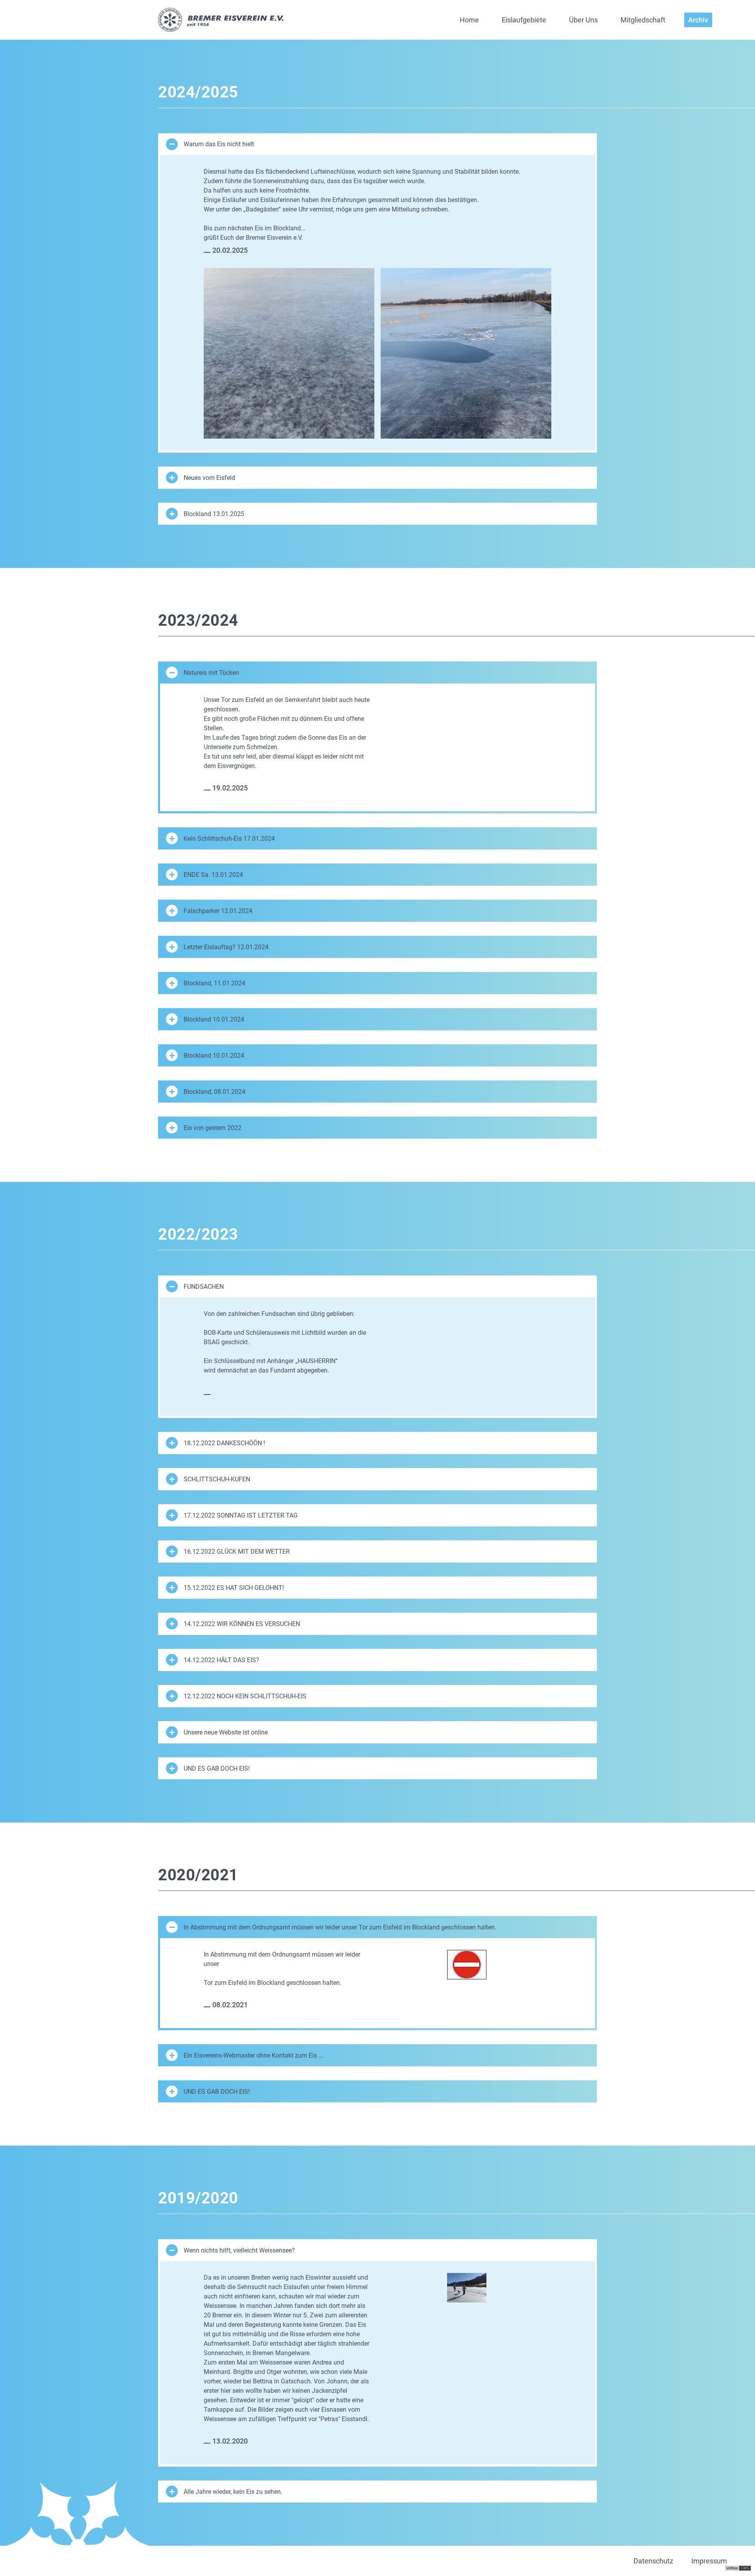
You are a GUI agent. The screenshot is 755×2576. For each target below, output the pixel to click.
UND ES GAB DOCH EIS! (217, 1768)
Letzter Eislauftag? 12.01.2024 (226, 947)
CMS (745, 2568)
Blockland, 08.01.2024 (215, 1092)
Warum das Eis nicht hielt (219, 144)
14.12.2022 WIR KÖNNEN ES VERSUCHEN (242, 1624)
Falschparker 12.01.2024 (218, 911)
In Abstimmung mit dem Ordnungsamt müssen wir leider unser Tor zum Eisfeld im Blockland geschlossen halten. (340, 1927)
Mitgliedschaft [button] (643, 20)
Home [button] (469, 20)
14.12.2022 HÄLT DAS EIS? (221, 1660)
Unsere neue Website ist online (226, 1732)
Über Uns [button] (583, 20)
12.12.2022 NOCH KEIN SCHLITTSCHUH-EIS (245, 1696)
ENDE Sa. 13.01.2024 (213, 875)
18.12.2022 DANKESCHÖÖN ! (224, 1443)
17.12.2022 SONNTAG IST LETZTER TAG (241, 1515)
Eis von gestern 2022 (213, 1128)
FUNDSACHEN (204, 1287)
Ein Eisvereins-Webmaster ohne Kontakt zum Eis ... (253, 2055)
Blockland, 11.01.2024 (215, 983)
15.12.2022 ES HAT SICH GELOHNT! (234, 1588)
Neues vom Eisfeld (209, 478)
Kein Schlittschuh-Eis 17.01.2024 (229, 839)
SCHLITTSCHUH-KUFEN (217, 1479)
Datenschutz (653, 2561)
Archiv (698, 20)
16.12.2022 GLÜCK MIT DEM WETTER (237, 1552)
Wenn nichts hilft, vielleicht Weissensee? (239, 2250)
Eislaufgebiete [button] (524, 20)
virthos (732, 2568)
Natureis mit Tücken (211, 673)
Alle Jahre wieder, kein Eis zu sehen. (233, 2492)
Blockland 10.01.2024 (214, 1019)
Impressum (709, 2561)
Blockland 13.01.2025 (214, 514)
